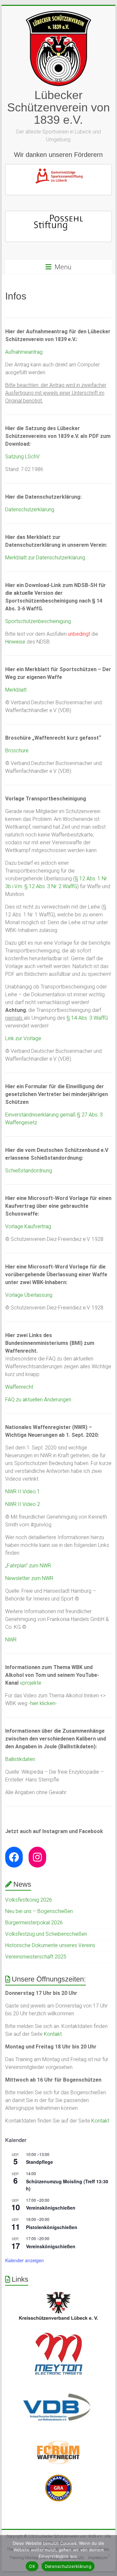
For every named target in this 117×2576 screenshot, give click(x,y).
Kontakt (53, 2034)
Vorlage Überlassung (29, 1295)
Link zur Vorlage (23, 1038)
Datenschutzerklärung (30, 510)
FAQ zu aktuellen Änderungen (38, 1400)
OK (32, 2566)
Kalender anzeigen (25, 2260)
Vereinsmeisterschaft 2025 (36, 1957)
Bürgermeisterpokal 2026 (34, 1923)
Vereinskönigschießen (51, 2208)
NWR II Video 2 (23, 1504)
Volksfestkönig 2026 (29, 1900)
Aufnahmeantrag (24, 352)
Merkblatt (16, 690)
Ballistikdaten (20, 1759)
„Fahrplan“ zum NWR (28, 1566)
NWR (11, 1640)
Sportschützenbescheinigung (38, 621)
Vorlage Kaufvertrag (28, 1226)
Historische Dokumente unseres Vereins (50, 1945)
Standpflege (39, 2162)
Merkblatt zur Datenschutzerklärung (45, 558)
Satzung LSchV (22, 457)
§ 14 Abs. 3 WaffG (87, 1018)
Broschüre (17, 751)
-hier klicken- (43, 1703)
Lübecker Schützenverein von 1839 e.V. (58, 107)
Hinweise (15, 642)
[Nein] (109, 2556)
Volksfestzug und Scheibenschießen (46, 1934)
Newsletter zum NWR (29, 1578)
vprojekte (31, 1683)
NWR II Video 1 (23, 1492)
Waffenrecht (19, 1387)
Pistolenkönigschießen (52, 2227)
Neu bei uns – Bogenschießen (39, 1911)
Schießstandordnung (29, 1171)
